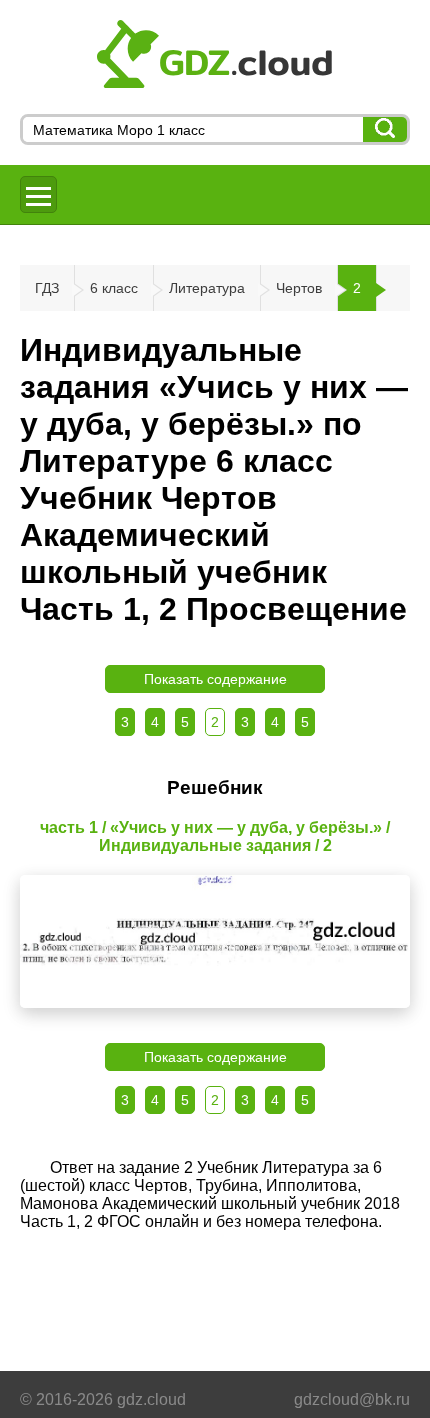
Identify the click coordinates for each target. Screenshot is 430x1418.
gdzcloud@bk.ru (352, 1399)
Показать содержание (215, 679)
